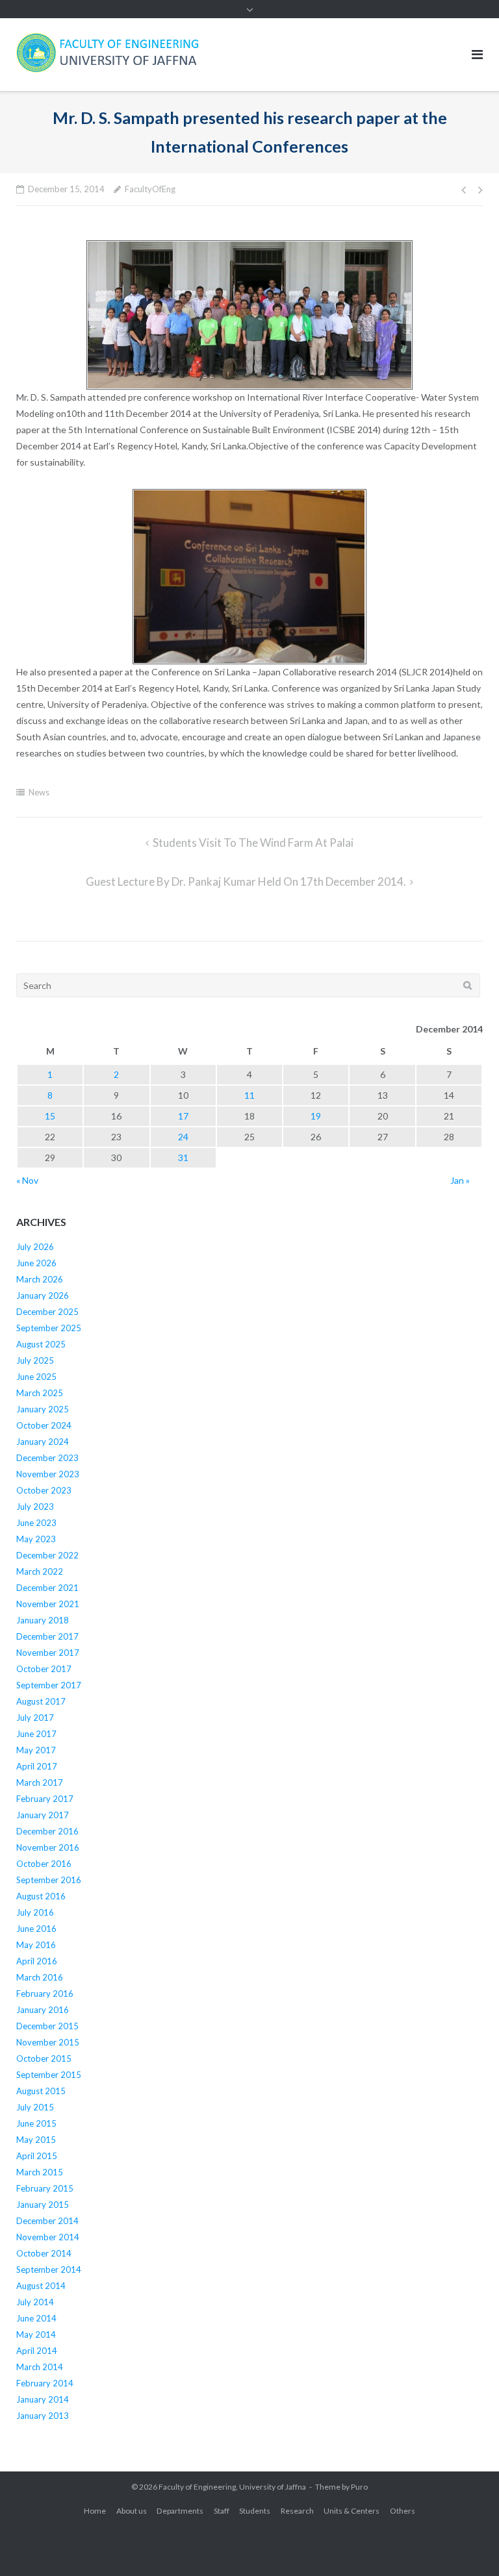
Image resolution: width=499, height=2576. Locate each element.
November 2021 (48, 1604)
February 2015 (45, 2188)
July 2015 (35, 2107)
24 (183, 1137)
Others (403, 2511)
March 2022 (40, 1571)
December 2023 (47, 1458)
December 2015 (47, 2026)
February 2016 (45, 1994)
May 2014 (36, 2334)
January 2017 (43, 1815)
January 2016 (43, 2010)
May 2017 (36, 1750)
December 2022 (47, 1555)
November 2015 (48, 2042)
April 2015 (37, 2156)
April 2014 (37, 2351)
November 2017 (48, 1653)
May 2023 (36, 1539)
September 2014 (49, 2270)
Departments (180, 2511)
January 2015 (43, 2205)
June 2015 (36, 2123)
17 (183, 1116)
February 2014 (45, 2383)
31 (183, 1157)
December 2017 (47, 1636)
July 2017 (35, 1718)
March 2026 (40, 1279)
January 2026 (43, 1295)
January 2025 (43, 1409)
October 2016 (44, 1864)
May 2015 (36, 2140)
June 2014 (36, 2318)
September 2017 (49, 1685)
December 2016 (47, 1831)
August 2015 (41, 2091)
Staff (222, 2511)
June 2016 (36, 1929)
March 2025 (40, 1393)
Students (255, 2511)
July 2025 (35, 1360)
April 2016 (37, 1961)
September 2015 (49, 2075)
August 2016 (41, 1896)
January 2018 (43, 1620)
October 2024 (44, 1425)
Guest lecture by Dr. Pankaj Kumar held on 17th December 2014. (246, 882)
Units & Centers (352, 2511)
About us (132, 2511)
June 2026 (36, 1263)
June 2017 (36, 1734)
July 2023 (35, 1507)
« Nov (27, 1180)
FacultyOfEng (150, 189)
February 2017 (45, 1799)
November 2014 (48, 2237)
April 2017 (37, 1766)
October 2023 (44, 1490)
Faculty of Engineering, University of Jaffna (232, 2487)
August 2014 (41, 2286)
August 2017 (41, 1701)
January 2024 (43, 1442)
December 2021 (47, 1588)
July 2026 (35, 1247)
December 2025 (47, 1312)
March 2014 (40, 2367)
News (39, 792)
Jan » (460, 1180)
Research (297, 2511)
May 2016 (36, 1945)
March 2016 (40, 1977)
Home (95, 2511)
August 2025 (41, 1344)
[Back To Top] (467, 2545)
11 (249, 1095)
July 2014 (35, 2302)
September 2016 (49, 1880)
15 (50, 1116)
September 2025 (49, 1328)
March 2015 (40, 2172)
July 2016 (35, 1912)
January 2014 (43, 2399)
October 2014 (44, 2253)
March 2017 (40, 1782)
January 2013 (43, 2416)
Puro (359, 2487)
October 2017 (44, 1669)
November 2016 (48, 1847)
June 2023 (36, 1523)
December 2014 (47, 2221)
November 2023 (48, 1474)
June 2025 (36, 1377)
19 (316, 1116)
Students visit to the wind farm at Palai (253, 843)
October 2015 (44, 2058)
